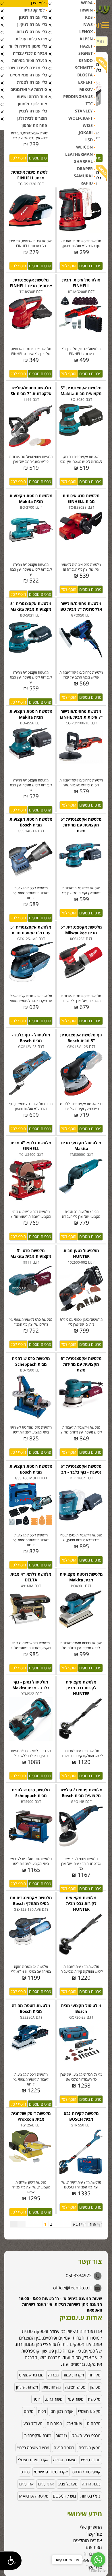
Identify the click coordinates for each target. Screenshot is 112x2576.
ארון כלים (26, 2484)
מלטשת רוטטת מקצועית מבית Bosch (31, 822)
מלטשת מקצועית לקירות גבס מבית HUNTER (81, 1688)
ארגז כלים (46, 2484)
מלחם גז (93, 2423)
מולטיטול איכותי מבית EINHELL (81, 283)
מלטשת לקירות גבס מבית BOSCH (81, 2116)
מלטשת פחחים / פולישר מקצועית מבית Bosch (81, 1793)
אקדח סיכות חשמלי (33, 2460)
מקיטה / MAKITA (34, 2496)
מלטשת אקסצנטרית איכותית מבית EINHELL (31, 283)
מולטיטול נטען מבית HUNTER (81, 1253)
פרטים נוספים (40, 158)
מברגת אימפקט (31, 2375)
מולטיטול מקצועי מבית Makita (81, 1146)
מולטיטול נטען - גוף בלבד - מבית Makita (31, 1685)
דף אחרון (95, 2224)
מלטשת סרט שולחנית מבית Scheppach (31, 1361)
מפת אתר (93, 2547)
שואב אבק (74, 2423)
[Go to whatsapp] (98, 2560)
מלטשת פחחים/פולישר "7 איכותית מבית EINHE (81, 714)
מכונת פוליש (91, 2460)
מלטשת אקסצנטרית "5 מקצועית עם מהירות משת (81, 825)
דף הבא (79, 2224)
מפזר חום (54, 2423)
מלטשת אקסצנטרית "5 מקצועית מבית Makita (81, 391)
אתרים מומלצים (88, 2541)
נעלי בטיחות (90, 2496)
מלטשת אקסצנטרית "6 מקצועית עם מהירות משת (81, 1364)
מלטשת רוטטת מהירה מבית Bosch (31, 2008)
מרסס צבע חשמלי (86, 2435)
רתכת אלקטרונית (38, 2435)
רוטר (37, 2399)
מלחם (29, 2411)
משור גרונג (54, 2399)
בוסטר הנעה (64, 2448)
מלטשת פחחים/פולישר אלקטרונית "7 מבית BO (81, 606)
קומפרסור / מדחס (86, 2472)
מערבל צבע (33, 2423)
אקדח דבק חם (62, 2411)
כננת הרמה (91, 2484)
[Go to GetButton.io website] (98, 2570)
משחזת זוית (52, 2387)
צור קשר (94, 2534)
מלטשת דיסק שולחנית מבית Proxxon (31, 2116)
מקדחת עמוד (74, 2375)
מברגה (53, 2375)
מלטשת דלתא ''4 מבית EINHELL (31, 1146)
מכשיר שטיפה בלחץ (33, 2448)
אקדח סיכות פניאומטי (51, 2472)
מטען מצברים (89, 2448)
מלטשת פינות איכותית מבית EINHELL (31, 175)
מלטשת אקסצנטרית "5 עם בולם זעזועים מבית (31, 930)
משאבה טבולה (65, 2460)
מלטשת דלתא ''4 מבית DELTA (31, 1577)
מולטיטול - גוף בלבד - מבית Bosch (31, 1038)
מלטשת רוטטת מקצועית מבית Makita (31, 498)
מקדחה (94, 2375)
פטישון (95, 2387)
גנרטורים (78, 2364)
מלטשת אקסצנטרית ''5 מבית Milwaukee (81, 930)
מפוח (42, 2411)
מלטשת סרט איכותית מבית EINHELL (81, 498)
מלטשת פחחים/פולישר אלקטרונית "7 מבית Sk (31, 391)
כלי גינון (41, 2344)
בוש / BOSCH (64, 2496)
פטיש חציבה (75, 2387)
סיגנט (25, 2472)
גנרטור (61, 2435)
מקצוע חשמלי (89, 2411)
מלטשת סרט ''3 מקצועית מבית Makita (31, 1253)
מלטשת (94, 2399)
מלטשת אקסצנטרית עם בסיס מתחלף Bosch (31, 1900)
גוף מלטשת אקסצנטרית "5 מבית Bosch (81, 1038)
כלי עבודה (57, 2331)
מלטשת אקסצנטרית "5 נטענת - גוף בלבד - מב (81, 1469)
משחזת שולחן (27, 2387)
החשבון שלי (91, 2527)
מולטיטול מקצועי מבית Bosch (81, 2008)
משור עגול (75, 2399)
